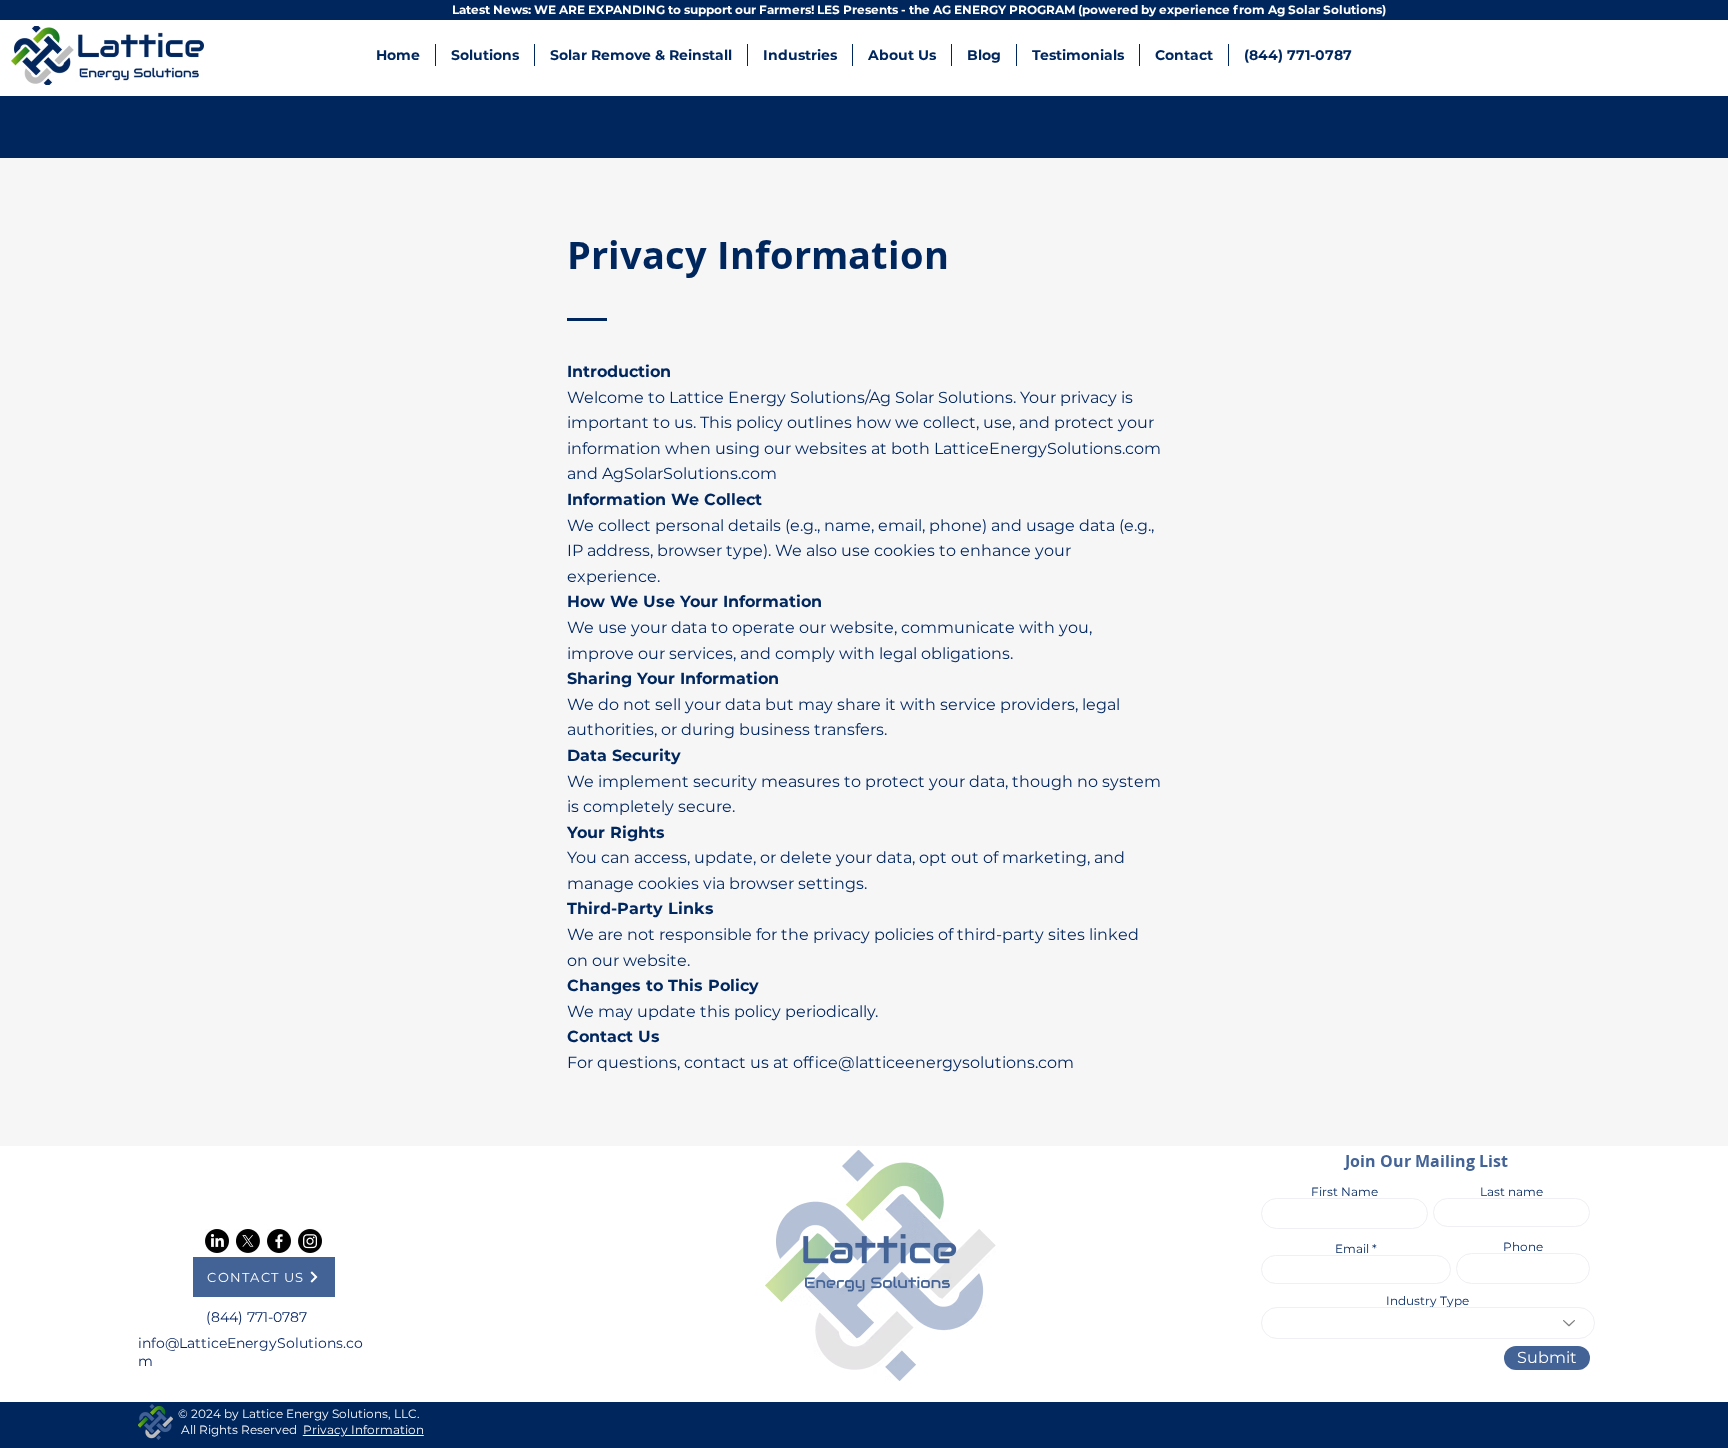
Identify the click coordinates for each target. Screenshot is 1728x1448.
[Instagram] (310, 1241)
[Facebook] (279, 1241)
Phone (1523, 1247)
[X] (248, 1241)
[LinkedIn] (217, 1241)
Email (1352, 1249)
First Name (1344, 1192)
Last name (1511, 1192)
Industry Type (1427, 1301)
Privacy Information (363, 1429)
